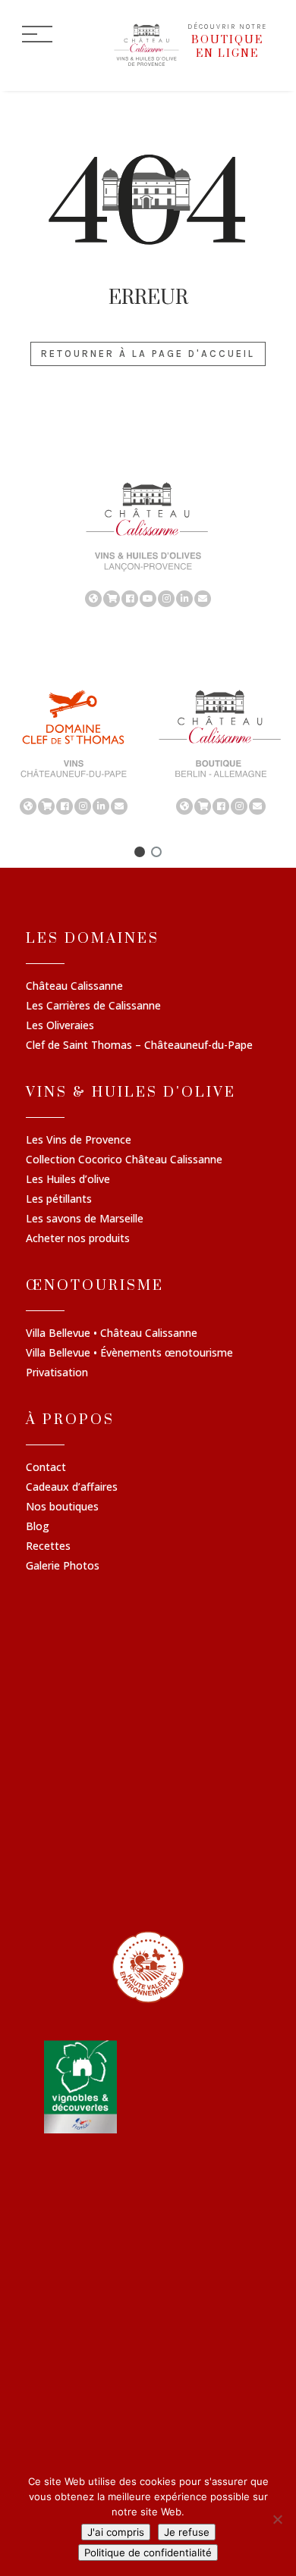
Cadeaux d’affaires (72, 1488)
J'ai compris (116, 2532)
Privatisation (57, 1373)
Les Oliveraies (60, 1026)
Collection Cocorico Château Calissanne (124, 1160)
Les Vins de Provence (79, 1141)
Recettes (48, 1547)
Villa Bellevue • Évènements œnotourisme (129, 1354)
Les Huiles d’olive (68, 1180)
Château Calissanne (74, 987)
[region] (148, 543)
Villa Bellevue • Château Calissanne (112, 1334)
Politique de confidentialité (148, 2553)
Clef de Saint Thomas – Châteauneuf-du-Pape (139, 1046)
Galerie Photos (63, 1567)
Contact (46, 1468)
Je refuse (187, 2532)
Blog (38, 1527)
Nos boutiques (62, 1507)
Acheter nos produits (78, 1239)
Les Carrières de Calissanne (93, 1006)
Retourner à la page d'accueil (148, 354)
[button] (140, 852)
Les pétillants (59, 1200)
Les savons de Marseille (85, 1219)
